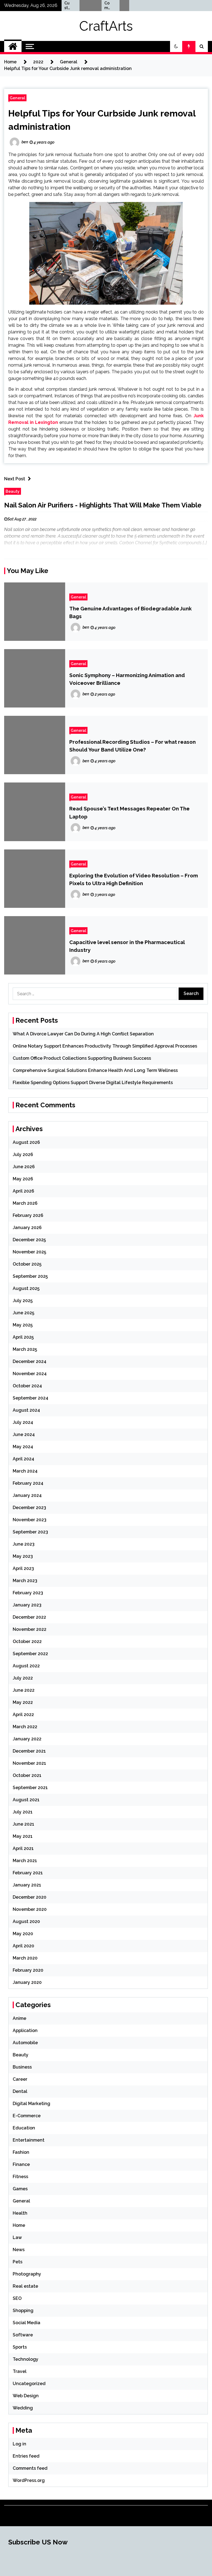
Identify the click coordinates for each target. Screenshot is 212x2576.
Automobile (25, 2043)
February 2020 (28, 1970)
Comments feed (30, 2468)
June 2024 (24, 1435)
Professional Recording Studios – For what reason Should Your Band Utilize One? (132, 746)
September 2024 (31, 1398)
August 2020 (26, 1921)
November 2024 (30, 1374)
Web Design (26, 2396)
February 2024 (28, 1483)
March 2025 (25, 1349)
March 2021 (25, 1861)
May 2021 (23, 1836)
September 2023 (30, 1532)
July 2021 (23, 1812)
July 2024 (23, 1422)
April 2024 (23, 1459)
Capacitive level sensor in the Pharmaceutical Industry (127, 946)
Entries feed (26, 2456)
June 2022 (24, 1690)
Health (20, 2213)
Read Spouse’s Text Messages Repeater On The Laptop (129, 812)
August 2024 (26, 1410)
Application (25, 2031)
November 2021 (29, 1763)
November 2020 (30, 1909)
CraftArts (106, 26)
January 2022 (27, 1739)
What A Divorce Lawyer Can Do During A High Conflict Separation (83, 1034)
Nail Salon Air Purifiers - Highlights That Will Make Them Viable (103, 505)
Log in (19, 2444)
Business (22, 2067)
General (17, 98)
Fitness (20, 2177)
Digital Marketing (31, 2104)
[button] (176, 46)
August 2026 (26, 1142)
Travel (20, 2371)
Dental (20, 2091)
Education (24, 2128)
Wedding (23, 2408)
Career (20, 2079)
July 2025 (23, 1301)
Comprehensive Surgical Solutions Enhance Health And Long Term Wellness (93, 6)
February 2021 (28, 1873)
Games (20, 2189)
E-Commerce (27, 2116)
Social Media (26, 2323)
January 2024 (27, 1495)
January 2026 (27, 1228)
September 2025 (30, 1276)
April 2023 (23, 1568)
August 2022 (26, 1666)
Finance (21, 2164)
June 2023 (24, 1544)
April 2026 (23, 1191)
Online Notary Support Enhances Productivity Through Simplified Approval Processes (105, 1046)
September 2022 (30, 1654)
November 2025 (29, 1252)
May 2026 (23, 1179)
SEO (17, 2298)
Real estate (25, 2286)
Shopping (23, 2311)
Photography (27, 2274)
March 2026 (25, 1203)
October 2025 (27, 1264)
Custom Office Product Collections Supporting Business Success (82, 1058)
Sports (20, 2347)
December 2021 (29, 1751)
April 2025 (23, 1337)
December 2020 (30, 1897)
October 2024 (27, 1386)
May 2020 (23, 1934)
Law (17, 2237)
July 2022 (23, 1678)
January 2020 (27, 1982)
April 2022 (23, 1715)
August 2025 (26, 1288)
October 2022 (27, 1641)
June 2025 (23, 1313)
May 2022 (23, 1702)
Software (23, 2335)
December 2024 (30, 1361)
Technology (26, 2359)
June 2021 (23, 1824)
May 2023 (23, 1556)
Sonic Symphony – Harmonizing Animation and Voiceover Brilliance (127, 679)
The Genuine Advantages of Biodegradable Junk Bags (130, 612)
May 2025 (23, 1325)
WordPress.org (29, 2480)
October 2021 (27, 1775)
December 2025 (29, 1240)
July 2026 (23, 1154)
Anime (19, 2018)
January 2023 (27, 1605)
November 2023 (30, 1520)
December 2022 (29, 1617)
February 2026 (28, 1215)
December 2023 (29, 1508)
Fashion (21, 2152)
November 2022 (30, 1629)
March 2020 (25, 1958)
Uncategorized (29, 2384)
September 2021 (30, 1788)
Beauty (13, 491)
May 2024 (23, 1447)
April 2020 (23, 1946)
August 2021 (26, 1800)
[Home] (13, 46)
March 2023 (25, 1581)
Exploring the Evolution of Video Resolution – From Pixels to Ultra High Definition (134, 879)
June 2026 (24, 1167)
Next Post (15, 479)
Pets (18, 2262)
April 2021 (23, 1848)
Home (19, 2225)
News (19, 2250)
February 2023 (28, 1593)
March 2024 (25, 1471)
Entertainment (29, 2140)
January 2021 (27, 1885)
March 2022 (25, 1727)
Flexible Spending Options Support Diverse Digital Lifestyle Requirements (93, 1083)
